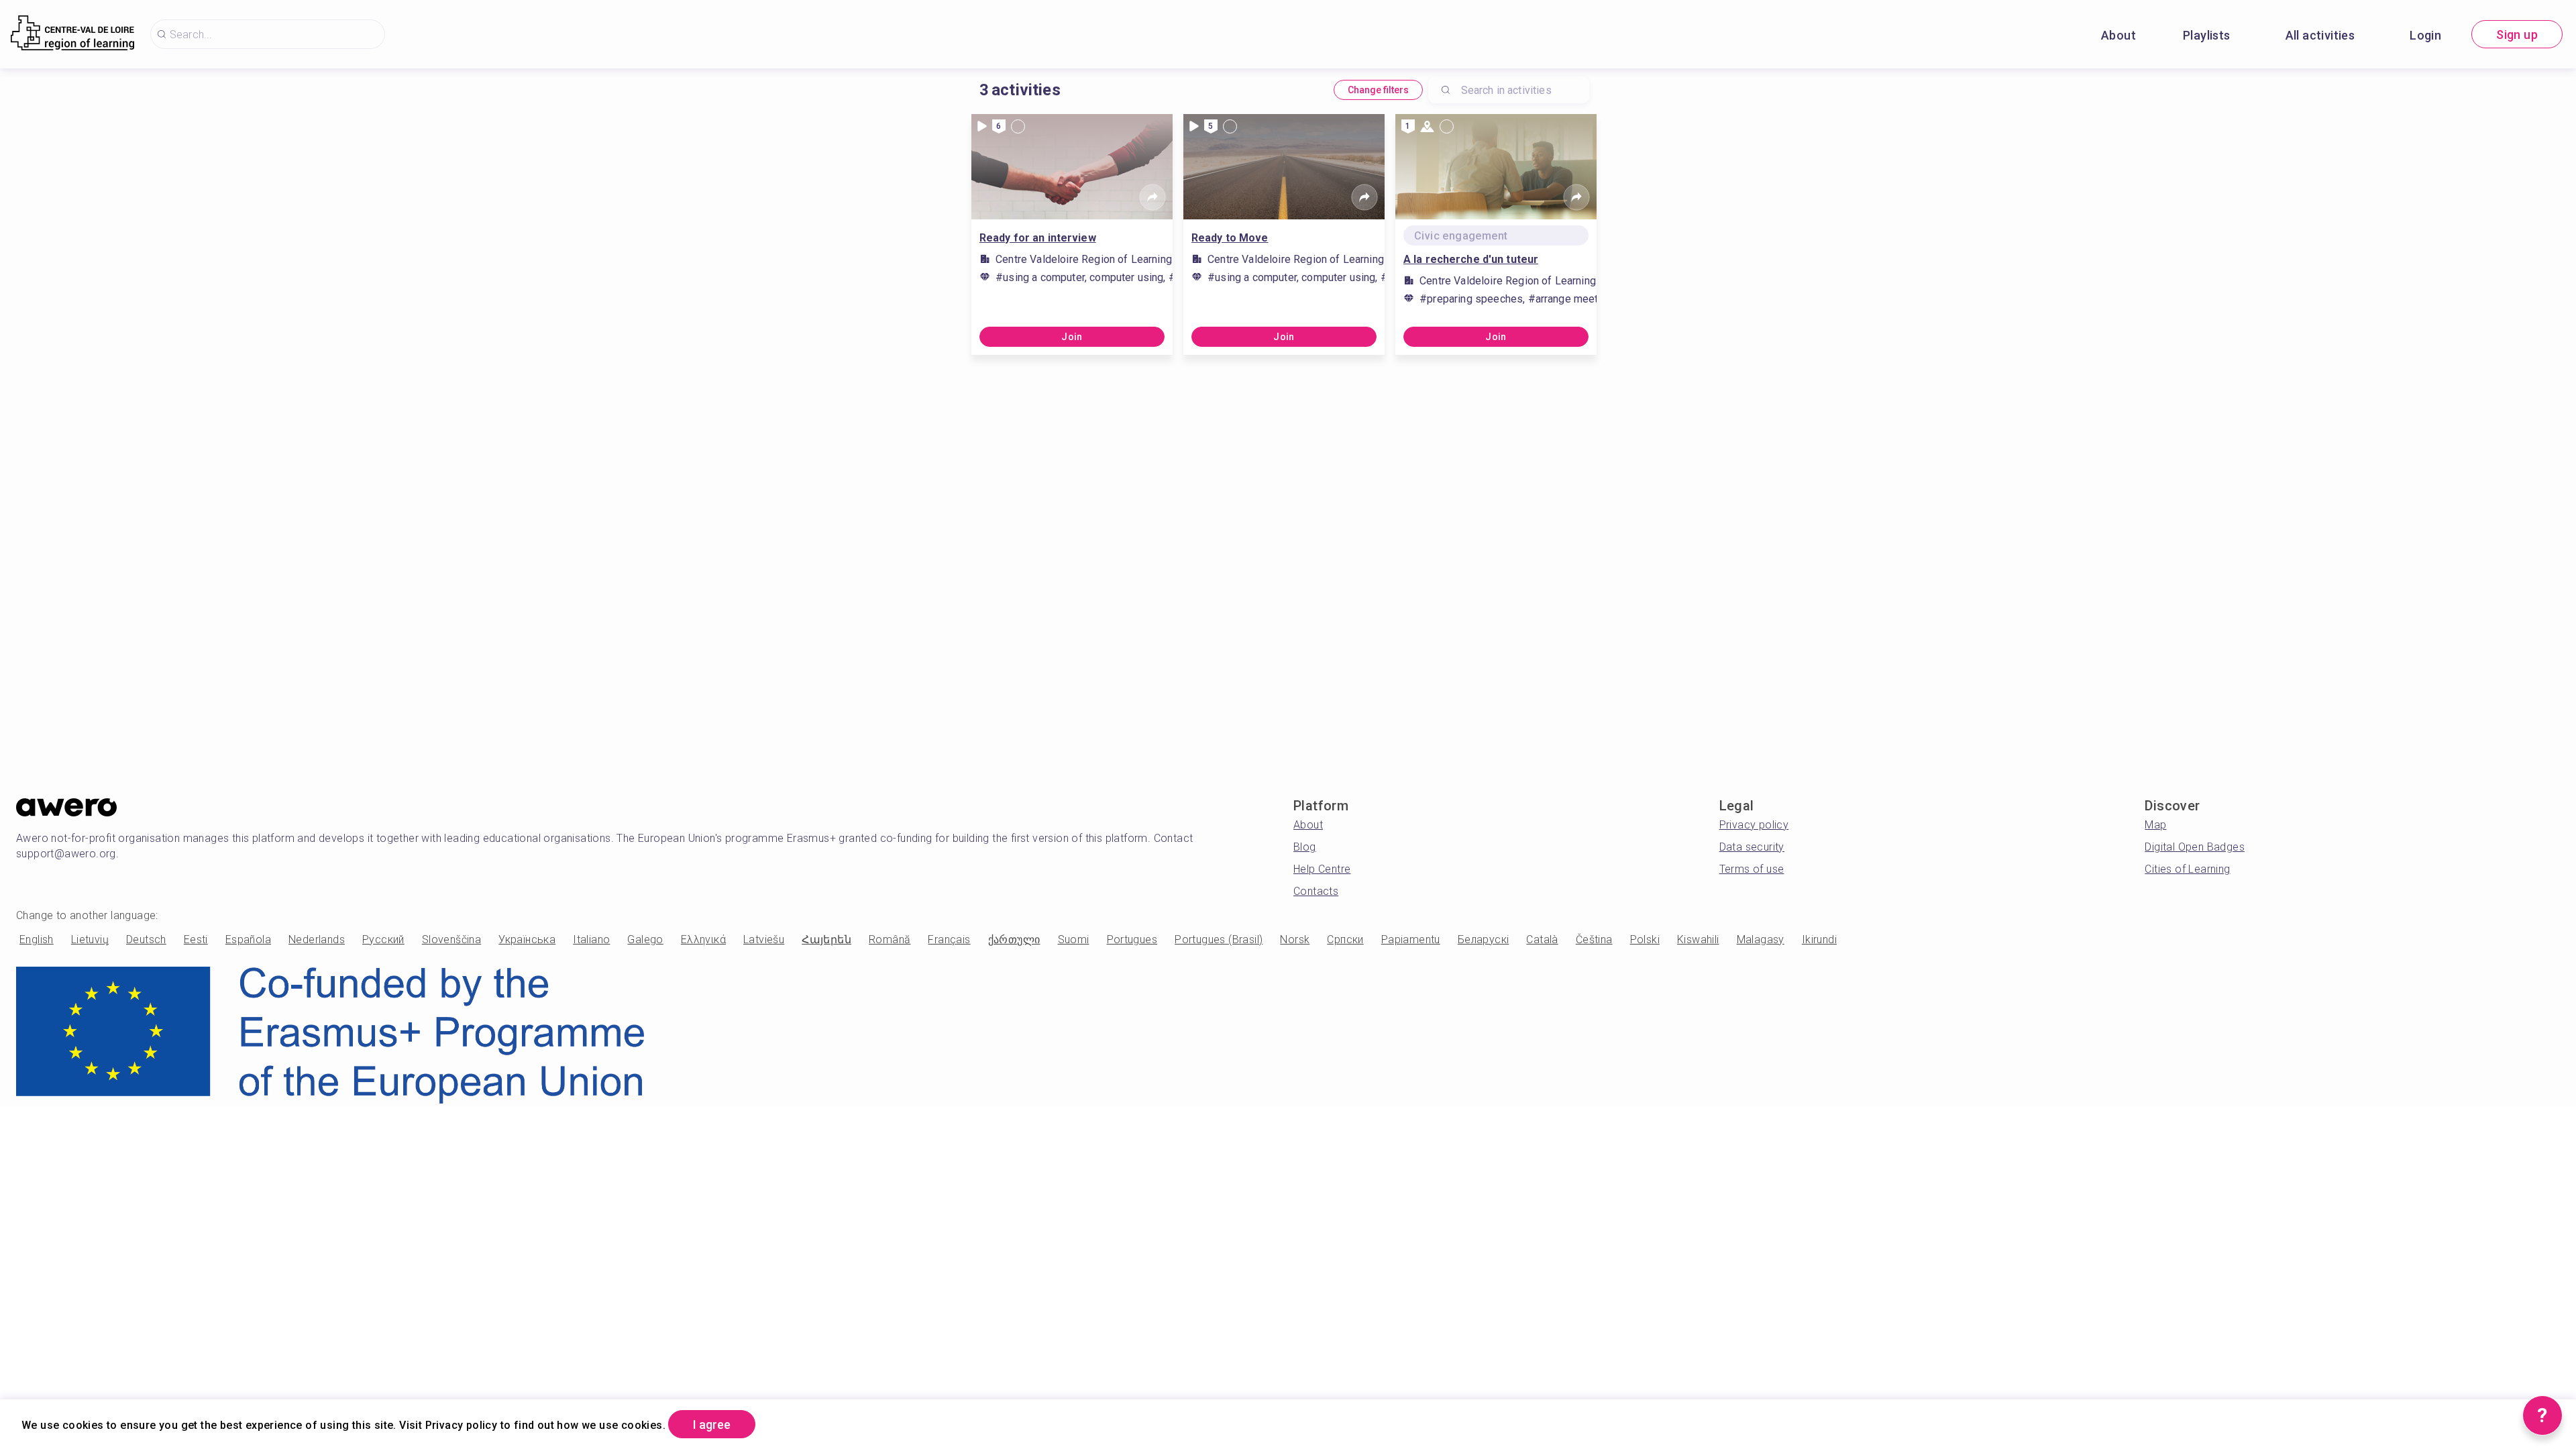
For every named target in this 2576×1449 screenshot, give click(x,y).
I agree (712, 1425)
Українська (527, 940)
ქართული (1014, 940)
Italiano (591, 940)
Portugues (1132, 940)
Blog (1305, 847)
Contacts (1316, 891)
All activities (2320, 35)
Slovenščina (451, 940)
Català (1542, 940)
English (37, 940)
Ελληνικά (703, 940)
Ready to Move (1230, 238)
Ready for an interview (1038, 238)
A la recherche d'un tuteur (1471, 259)
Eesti (196, 940)
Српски (1345, 940)
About (2118, 35)
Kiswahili (1698, 940)
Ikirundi (1819, 940)
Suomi (1074, 940)
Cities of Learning (2187, 869)
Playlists (2207, 35)
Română (890, 940)
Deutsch (146, 940)
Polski (1645, 940)
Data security (1752, 847)
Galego (645, 940)
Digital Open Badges (2195, 847)
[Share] (1152, 197)
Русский (383, 940)
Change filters (1378, 90)
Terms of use (1752, 869)
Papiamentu (1411, 940)
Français (949, 940)
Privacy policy (1754, 825)
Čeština (1594, 940)
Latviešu (764, 940)
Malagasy (1761, 940)
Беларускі (1484, 940)
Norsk (1295, 940)
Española (248, 940)
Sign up (2517, 35)
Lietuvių (90, 940)
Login (2425, 35)
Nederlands (317, 940)
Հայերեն (826, 940)
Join (1072, 337)
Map (2155, 825)
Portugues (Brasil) (1219, 940)
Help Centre (1322, 869)
